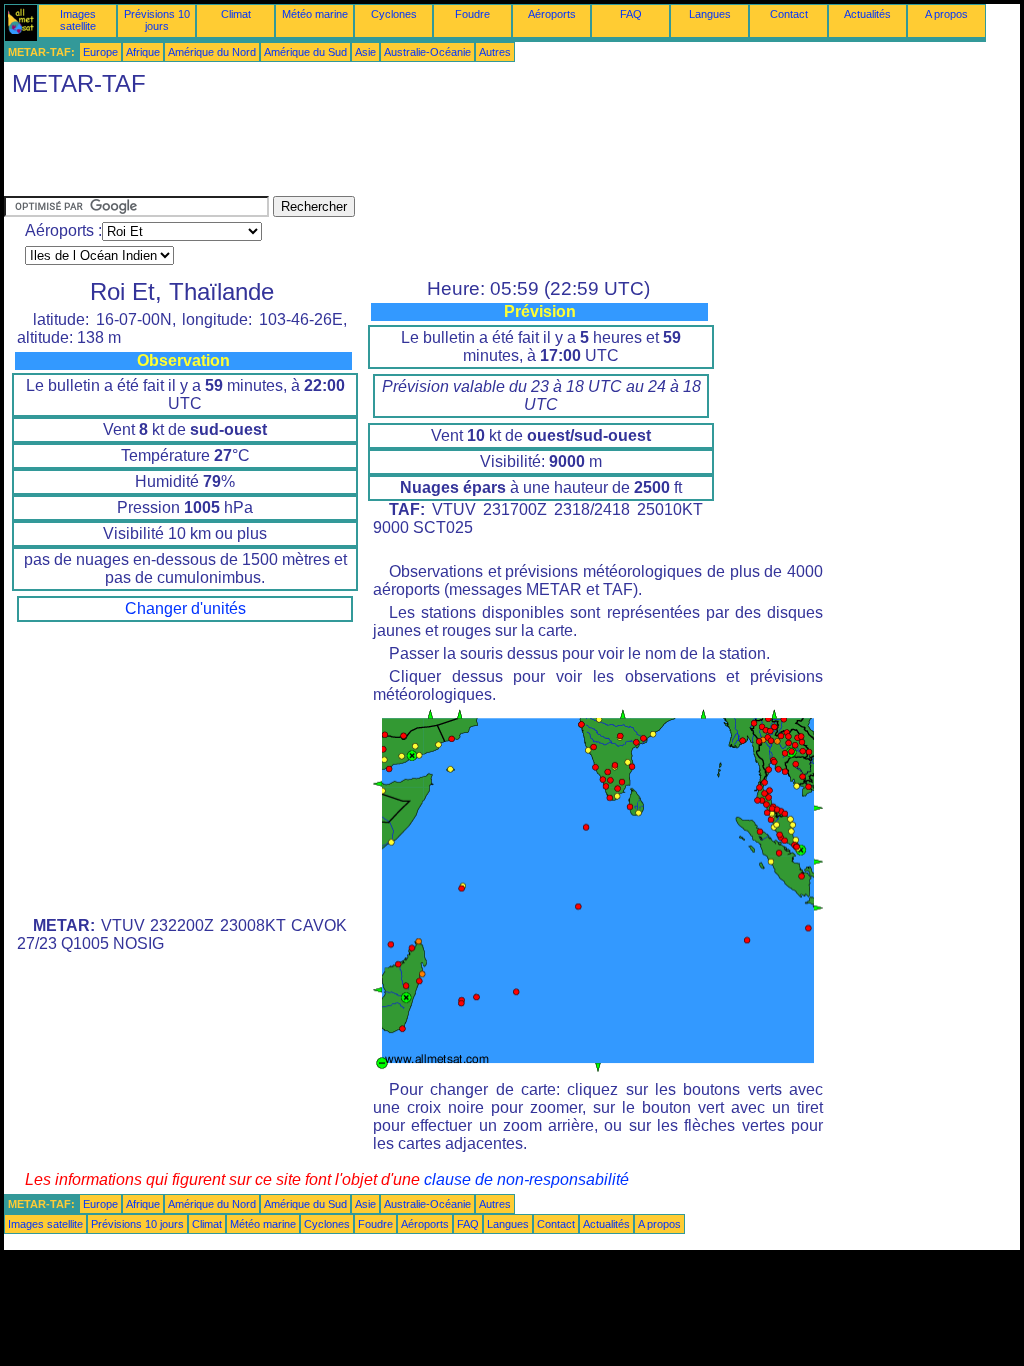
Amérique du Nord (212, 52)
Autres (495, 52)
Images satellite (78, 20)
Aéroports (552, 14)
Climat (236, 14)
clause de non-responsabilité (526, 1179)
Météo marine (315, 14)
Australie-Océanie (427, 52)
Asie (365, 52)
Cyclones (394, 14)
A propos (946, 14)
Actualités (867, 14)
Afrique (143, 52)
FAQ (631, 14)
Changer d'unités (185, 608)
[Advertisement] (368, 151)
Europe (100, 52)
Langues (710, 14)
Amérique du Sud (305, 52)
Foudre (472, 14)
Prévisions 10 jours (157, 20)
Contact (789, 14)
